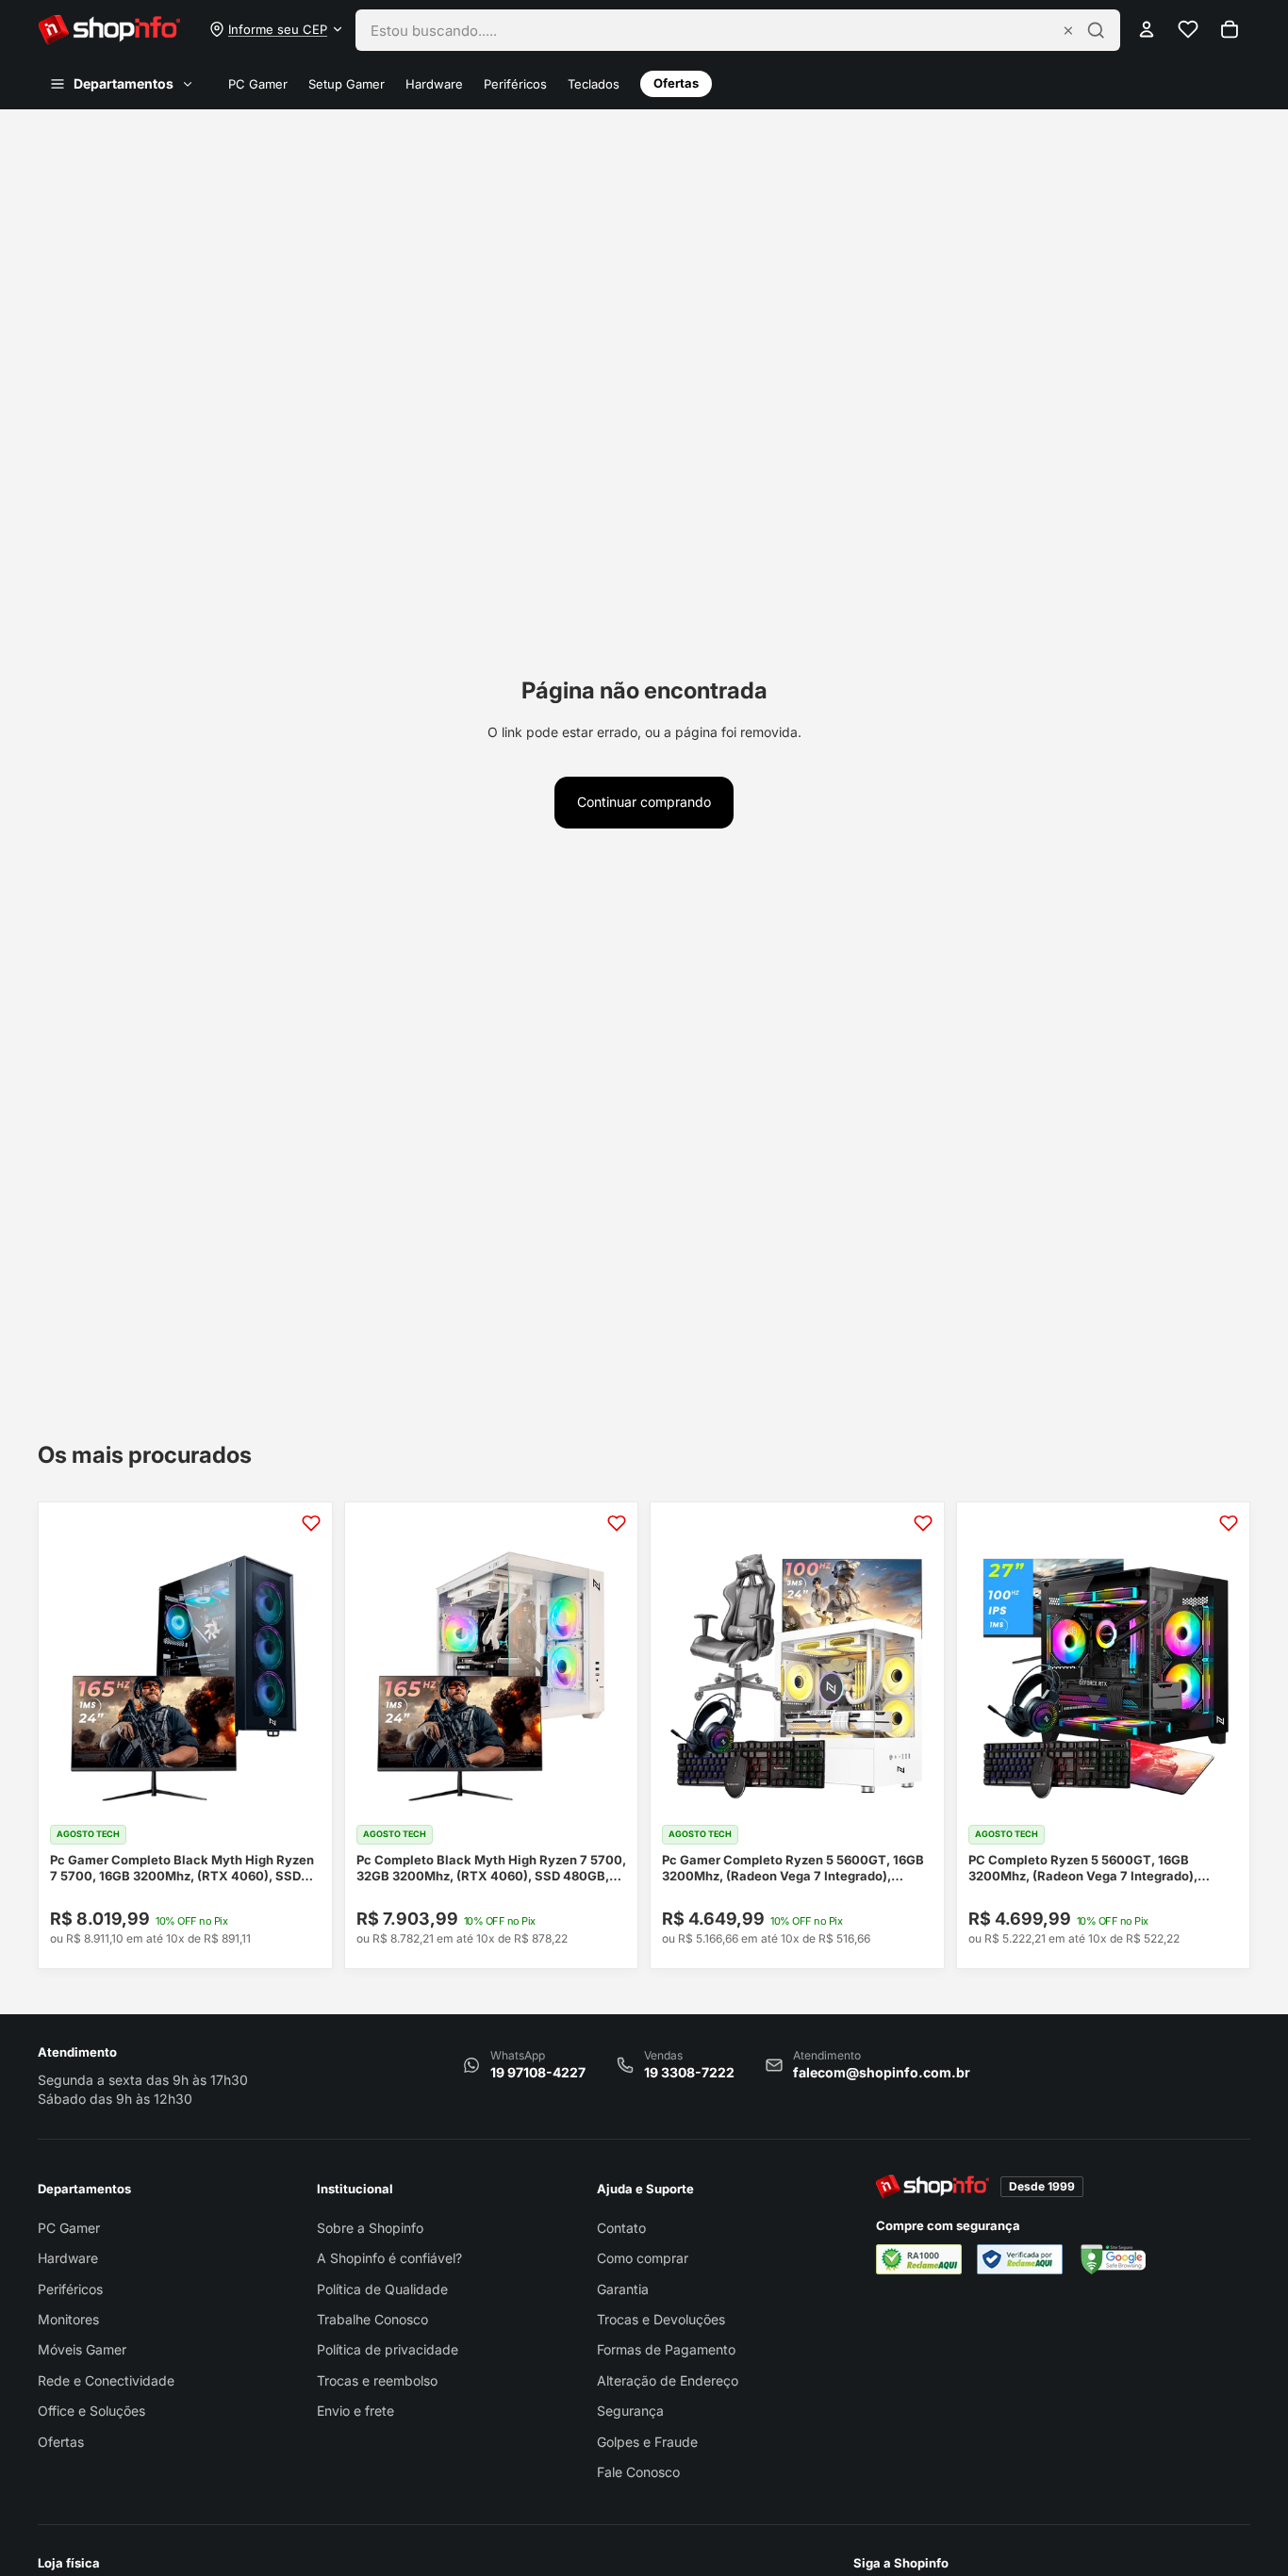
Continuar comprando (644, 802)
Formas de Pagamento (666, 2349)
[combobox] (710, 30)
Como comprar (643, 2258)
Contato (621, 2228)
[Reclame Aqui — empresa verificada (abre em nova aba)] (1020, 2259)
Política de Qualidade (382, 2289)
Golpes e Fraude (647, 2442)
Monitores (68, 2319)
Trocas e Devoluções (661, 2319)
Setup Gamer (347, 84)
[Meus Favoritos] (1188, 29)
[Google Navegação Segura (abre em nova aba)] (1112, 2259)
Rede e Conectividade (106, 2380)
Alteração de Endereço (668, 2380)
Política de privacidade (388, 2349)
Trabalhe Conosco (372, 2319)
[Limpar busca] (1068, 30)
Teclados (594, 84)
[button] (277, 30)
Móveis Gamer (82, 2349)
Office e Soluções (91, 2411)
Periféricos (515, 84)
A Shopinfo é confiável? (389, 2258)
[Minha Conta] (1147, 29)
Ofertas (676, 83)
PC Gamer (258, 84)
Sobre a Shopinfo (370, 2228)
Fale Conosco (638, 2472)
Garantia (623, 2289)
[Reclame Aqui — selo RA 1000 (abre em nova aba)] (919, 2259)
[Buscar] (1096, 30)
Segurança (630, 2411)
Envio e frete (355, 2411)
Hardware (434, 84)
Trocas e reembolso (377, 2380)
